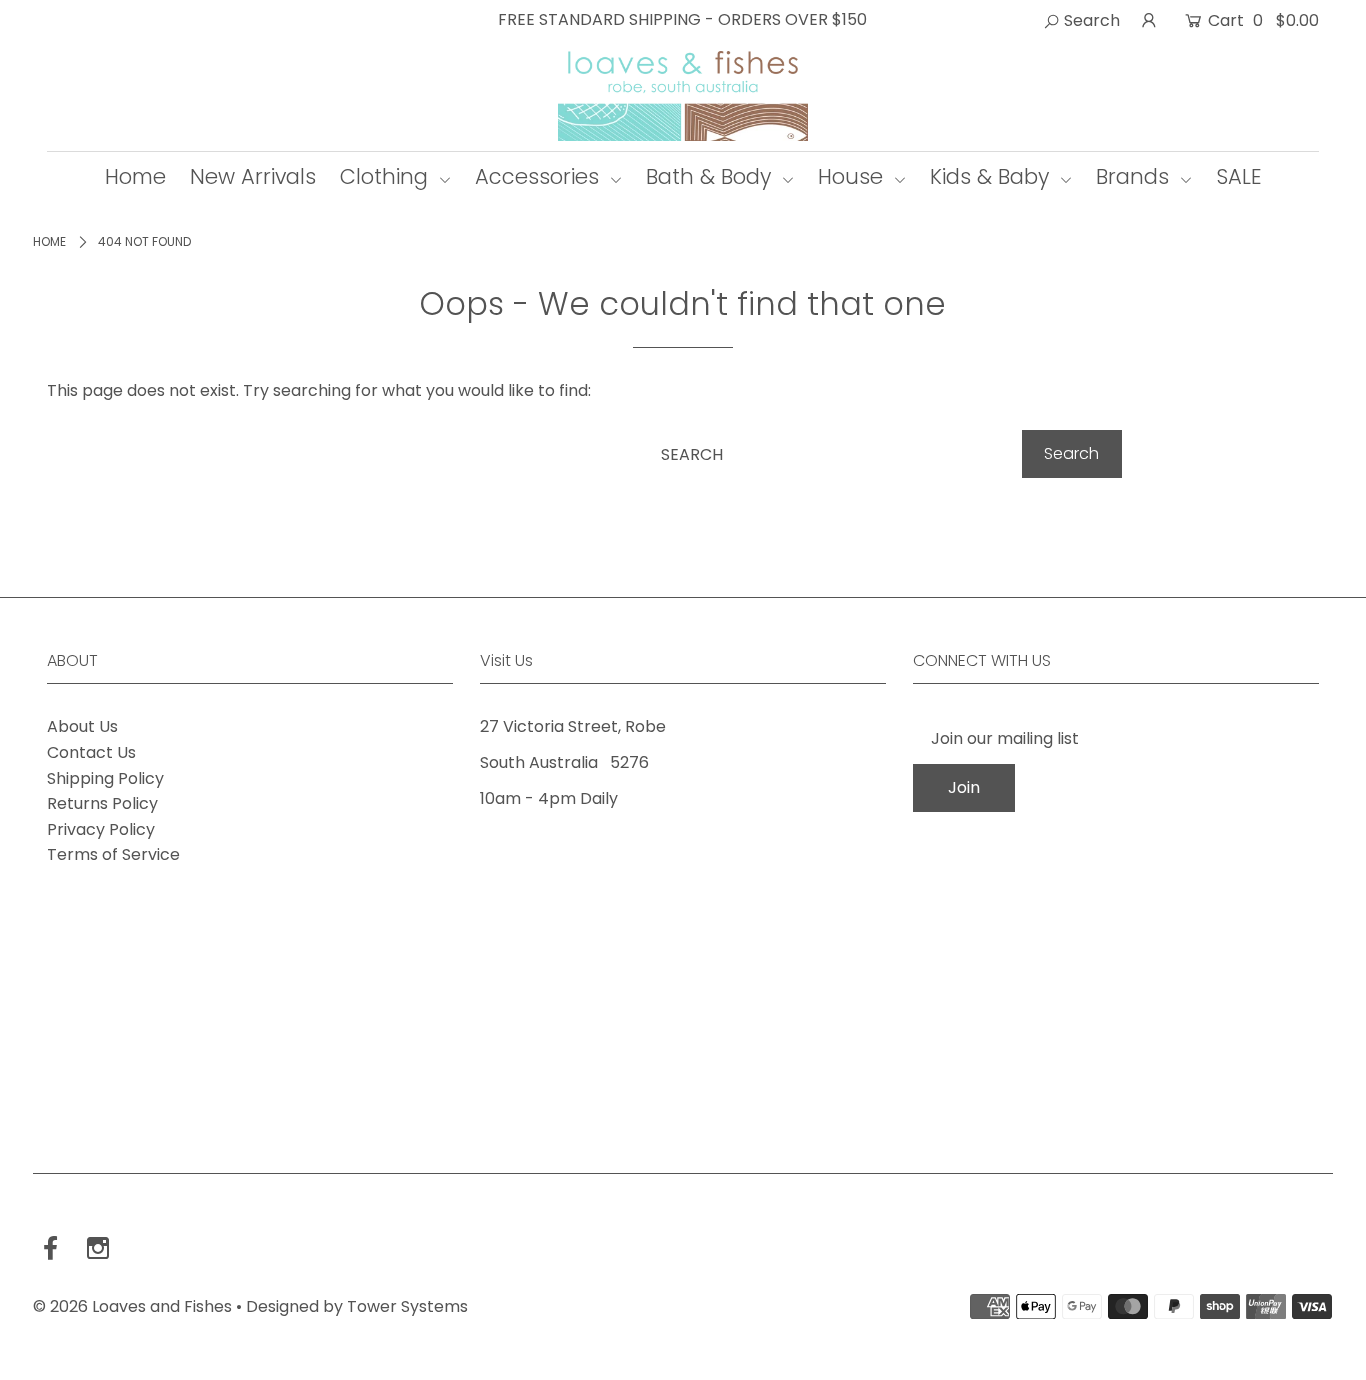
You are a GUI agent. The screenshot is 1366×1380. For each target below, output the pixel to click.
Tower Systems (407, 1306)
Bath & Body (711, 176)
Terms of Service (113, 854)
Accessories (540, 176)
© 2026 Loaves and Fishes (132, 1306)
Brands (1135, 176)
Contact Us (91, 752)
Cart (1261, 20)
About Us (82, 726)
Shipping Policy (105, 778)
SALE (1239, 176)
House (853, 176)
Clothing (387, 176)
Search (1090, 20)
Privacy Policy (101, 829)
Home (135, 176)
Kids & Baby (992, 176)
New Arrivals (253, 176)
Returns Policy (102, 803)
